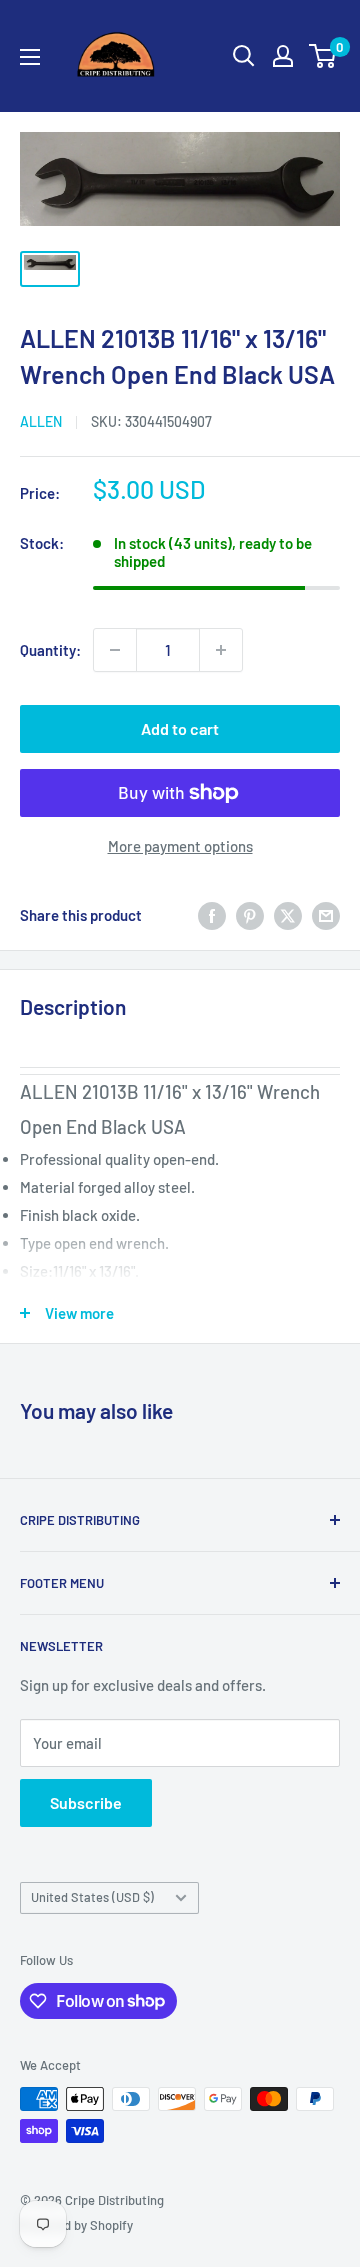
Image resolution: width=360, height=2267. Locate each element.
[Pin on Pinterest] (250, 915)
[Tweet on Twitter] (288, 915)
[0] (323, 56)
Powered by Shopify (76, 2225)
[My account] (283, 56)
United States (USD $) (92, 1897)
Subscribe (86, 1802)
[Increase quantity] (221, 650)
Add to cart (180, 728)
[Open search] (244, 56)
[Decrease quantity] (115, 650)
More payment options (180, 846)
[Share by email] (326, 915)
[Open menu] (30, 57)
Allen (41, 421)
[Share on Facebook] (212, 915)
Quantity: (50, 650)
